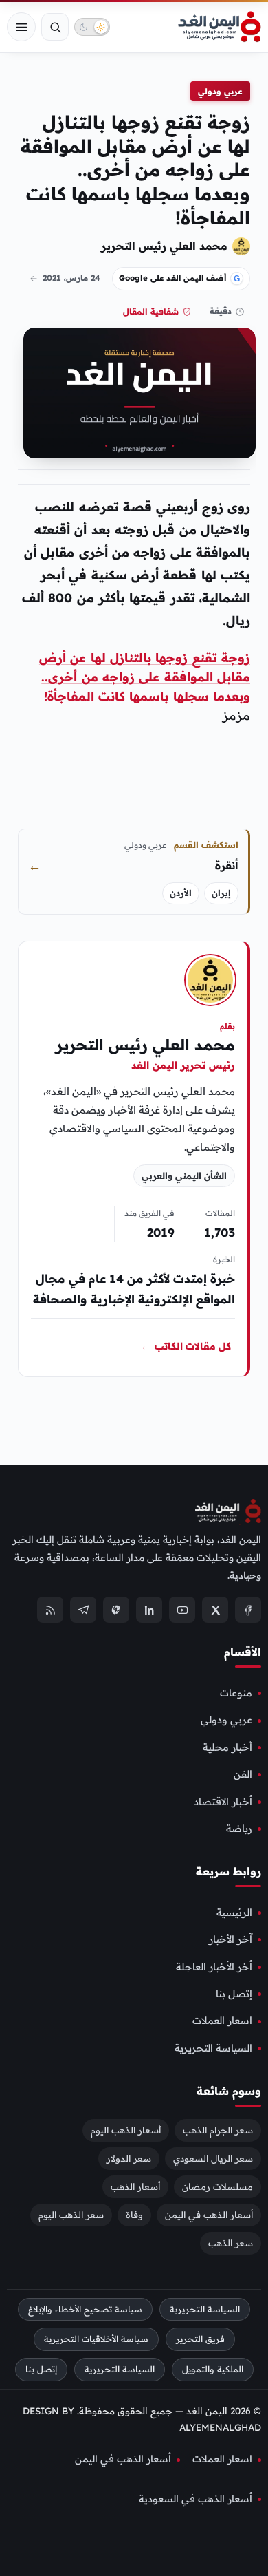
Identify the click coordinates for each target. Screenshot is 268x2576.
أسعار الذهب (135, 2186)
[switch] (92, 27)
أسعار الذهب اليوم (126, 2130)
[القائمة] (21, 27)
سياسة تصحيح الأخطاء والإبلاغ (85, 2309)
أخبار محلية (227, 1747)
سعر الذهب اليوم (71, 2215)
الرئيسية (234, 1913)
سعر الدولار (129, 2158)
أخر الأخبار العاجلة (214, 1967)
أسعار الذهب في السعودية (196, 2499)
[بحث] (55, 27)
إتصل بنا (234, 1994)
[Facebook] (248, 1610)
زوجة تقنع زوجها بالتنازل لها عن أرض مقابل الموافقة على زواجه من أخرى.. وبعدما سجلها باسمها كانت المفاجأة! (145, 677)
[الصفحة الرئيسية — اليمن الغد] (220, 27)
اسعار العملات (222, 2021)
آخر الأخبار (231, 1940)
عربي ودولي (220, 91)
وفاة (134, 2215)
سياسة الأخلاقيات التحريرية (96, 2340)
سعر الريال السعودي (213, 2158)
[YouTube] (182, 1610)
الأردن (181, 893)
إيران (221, 893)
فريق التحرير (200, 2340)
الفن (243, 1774)
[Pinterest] (116, 1610)
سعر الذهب (231, 2243)
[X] (215, 1610)
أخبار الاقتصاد (223, 1802)
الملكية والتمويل (213, 2370)
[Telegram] (83, 1610)
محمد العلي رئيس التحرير (164, 246)
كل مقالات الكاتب (186, 1345)
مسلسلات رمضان (217, 2186)
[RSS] (50, 1610)
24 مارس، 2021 (71, 278)
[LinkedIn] (149, 1610)
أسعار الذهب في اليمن (209, 2215)
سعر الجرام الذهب (218, 2130)
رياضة (239, 1829)
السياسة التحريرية (213, 2048)
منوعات (236, 1693)
